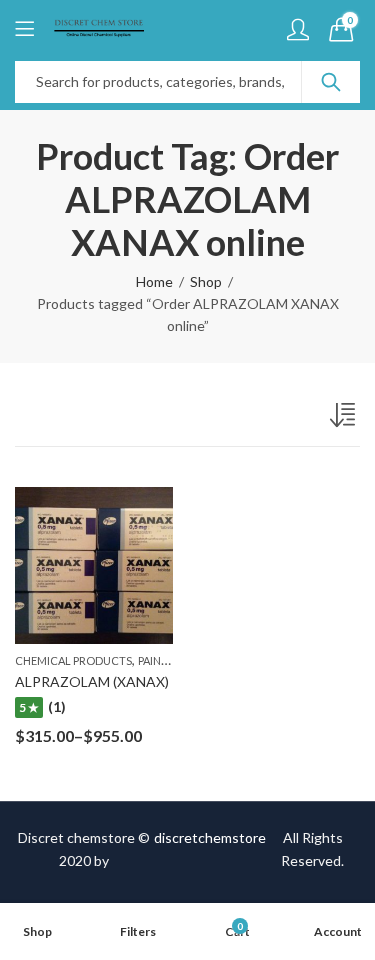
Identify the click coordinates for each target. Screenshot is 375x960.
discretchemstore (210, 837)
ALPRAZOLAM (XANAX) (92, 681)
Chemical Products (73, 660)
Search (331, 82)
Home (154, 281)
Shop (206, 281)
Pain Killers (171, 660)
